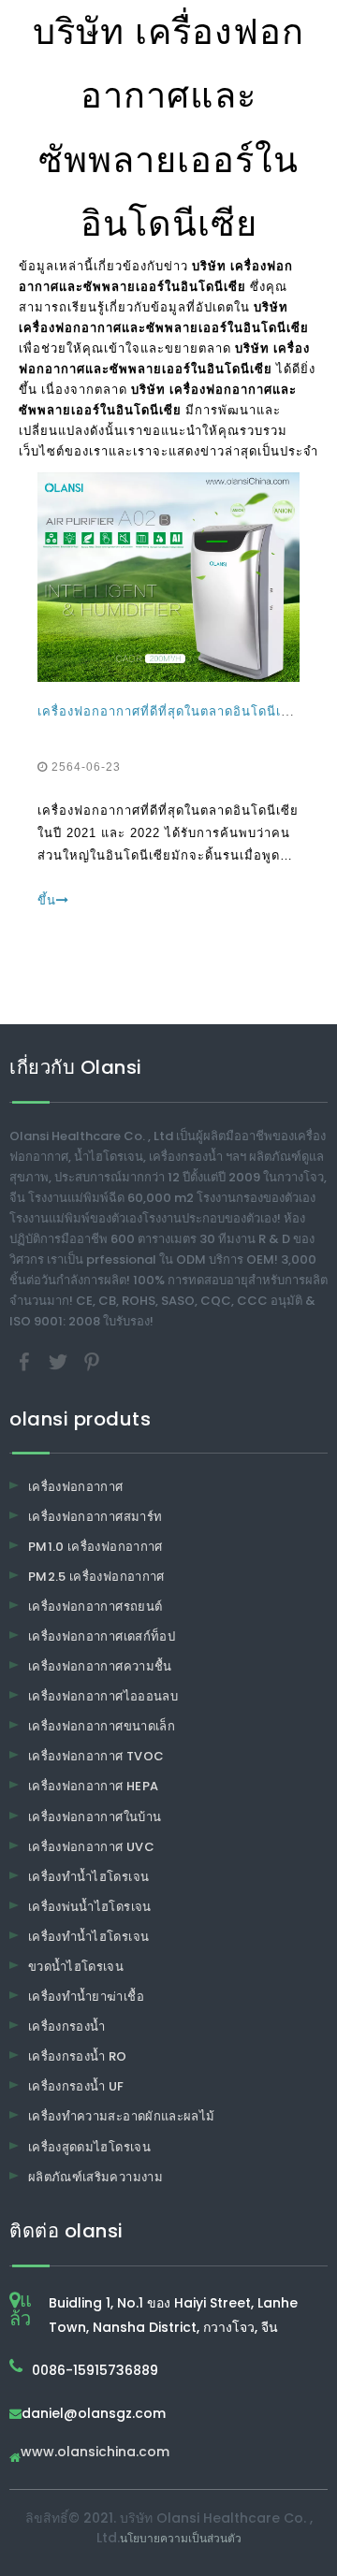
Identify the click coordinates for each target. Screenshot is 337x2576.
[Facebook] (26, 1360)
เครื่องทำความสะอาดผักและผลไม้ (121, 2116)
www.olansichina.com (95, 2453)
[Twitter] (60, 1360)
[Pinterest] (92, 1360)
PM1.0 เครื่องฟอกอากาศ (95, 1547)
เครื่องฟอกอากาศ (76, 1487)
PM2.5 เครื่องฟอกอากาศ (96, 1577)
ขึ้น (47, 900)
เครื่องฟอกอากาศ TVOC (96, 1756)
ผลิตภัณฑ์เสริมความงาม (95, 2177)
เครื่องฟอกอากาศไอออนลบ (103, 1696)
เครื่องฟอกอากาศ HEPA (93, 1786)
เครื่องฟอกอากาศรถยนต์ (95, 1606)
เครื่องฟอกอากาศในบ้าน (95, 1817)
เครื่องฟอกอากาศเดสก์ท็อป (102, 1636)
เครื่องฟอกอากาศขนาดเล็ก (102, 1726)
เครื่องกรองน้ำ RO (78, 2056)
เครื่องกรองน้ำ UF (76, 2086)
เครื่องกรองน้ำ (67, 2026)
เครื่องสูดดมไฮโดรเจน (89, 2147)
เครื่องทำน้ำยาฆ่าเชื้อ (86, 1997)
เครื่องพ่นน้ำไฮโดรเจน (90, 1907)
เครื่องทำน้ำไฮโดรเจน (88, 1877)
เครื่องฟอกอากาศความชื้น (100, 1666)
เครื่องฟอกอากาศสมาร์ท (95, 1517)
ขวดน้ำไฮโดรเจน (76, 1967)
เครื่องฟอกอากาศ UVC (91, 1847)
